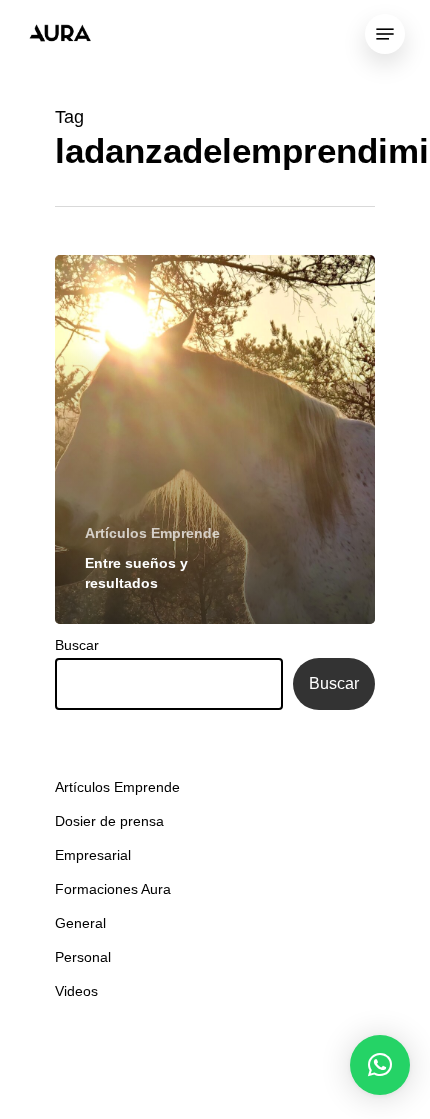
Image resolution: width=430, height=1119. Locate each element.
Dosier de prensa (109, 821)
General (80, 923)
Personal (83, 957)
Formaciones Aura (113, 889)
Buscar (77, 645)
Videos (76, 991)
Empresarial (93, 855)
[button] (380, 1065)
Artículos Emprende (152, 533)
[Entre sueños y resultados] (215, 439)
